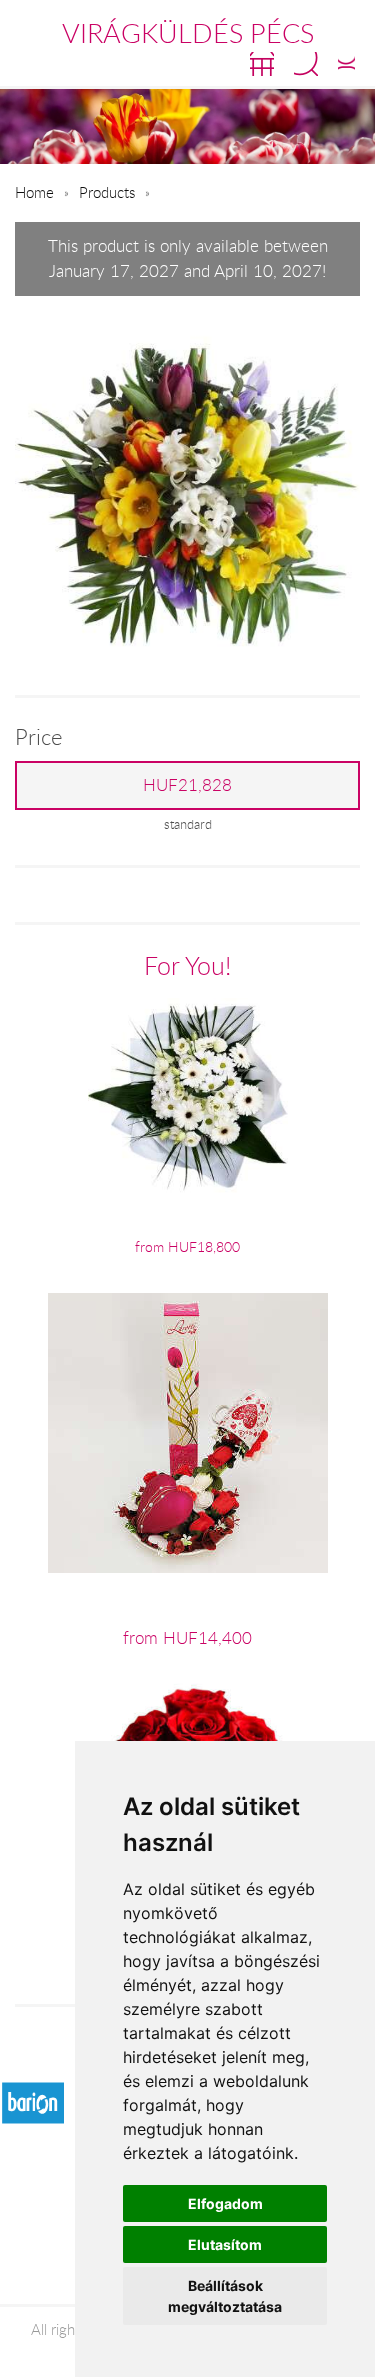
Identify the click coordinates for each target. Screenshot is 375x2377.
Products (107, 192)
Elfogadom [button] (225, 2203)
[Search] (306, 64)
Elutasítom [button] (225, 2244)
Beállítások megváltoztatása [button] (225, 2296)
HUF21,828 (187, 785)
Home (34, 192)
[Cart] (262, 64)
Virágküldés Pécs (188, 33)
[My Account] (346, 64)
